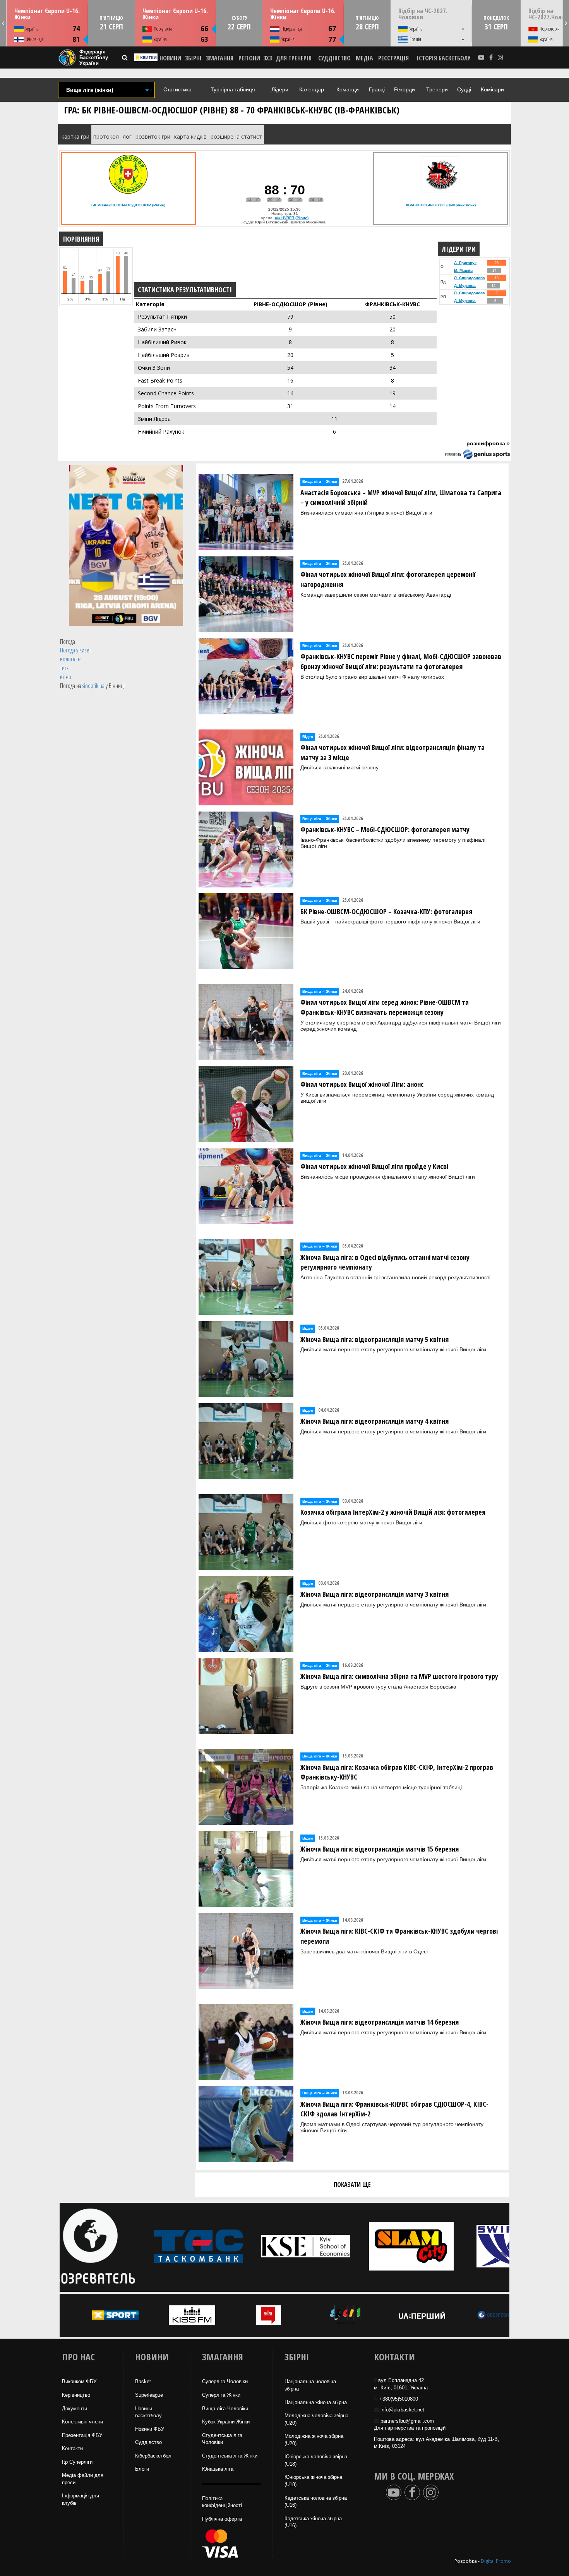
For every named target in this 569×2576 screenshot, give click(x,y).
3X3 (267, 58)
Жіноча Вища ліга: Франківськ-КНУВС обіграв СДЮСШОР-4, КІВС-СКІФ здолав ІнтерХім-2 (394, 2109)
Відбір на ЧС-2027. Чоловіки (423, 14)
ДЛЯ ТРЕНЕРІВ (294, 58)
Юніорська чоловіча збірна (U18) (316, 2460)
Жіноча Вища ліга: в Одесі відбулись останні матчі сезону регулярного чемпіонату (385, 1262)
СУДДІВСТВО (334, 58)
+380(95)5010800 (399, 2399)
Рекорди (404, 89)
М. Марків (463, 270)
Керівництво (76, 2395)
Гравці (377, 89)
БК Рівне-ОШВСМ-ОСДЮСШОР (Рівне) (128, 205)
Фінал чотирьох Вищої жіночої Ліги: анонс (362, 1084)
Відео (308, 737)
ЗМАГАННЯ (220, 58)
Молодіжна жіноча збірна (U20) (314, 2440)
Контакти (72, 2448)
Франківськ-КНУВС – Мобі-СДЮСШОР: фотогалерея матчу (385, 829)
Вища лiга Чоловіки (225, 2409)
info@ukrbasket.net (402, 2410)
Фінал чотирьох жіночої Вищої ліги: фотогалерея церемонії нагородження (388, 579)
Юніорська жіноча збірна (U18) (313, 2481)
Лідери (280, 89)
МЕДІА (364, 58)
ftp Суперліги (77, 2462)
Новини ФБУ (150, 2429)
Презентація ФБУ (82, 2435)
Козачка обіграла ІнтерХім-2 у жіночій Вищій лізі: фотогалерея (393, 1512)
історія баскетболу (444, 58)
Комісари (492, 89)
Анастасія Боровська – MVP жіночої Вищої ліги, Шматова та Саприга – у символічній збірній (401, 498)
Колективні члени (82, 2422)
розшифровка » (488, 443)
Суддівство (148, 2442)
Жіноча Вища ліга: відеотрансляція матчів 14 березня (380, 2022)
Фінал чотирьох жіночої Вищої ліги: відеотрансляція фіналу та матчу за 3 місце (392, 752)
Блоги (142, 2469)
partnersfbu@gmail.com (407, 2421)
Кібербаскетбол (153, 2456)
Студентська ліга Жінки (230, 2456)
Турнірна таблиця (233, 89)
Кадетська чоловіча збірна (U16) (316, 2502)
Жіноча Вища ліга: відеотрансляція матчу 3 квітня (374, 1594)
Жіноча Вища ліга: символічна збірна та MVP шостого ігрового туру (399, 1676)
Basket (143, 2381)
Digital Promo (496, 2561)
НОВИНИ (170, 58)
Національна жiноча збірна (316, 2402)
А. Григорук (465, 263)
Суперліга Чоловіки (225, 2381)
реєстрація (393, 58)
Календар (312, 89)
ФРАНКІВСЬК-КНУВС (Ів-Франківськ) (441, 205)
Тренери (437, 89)
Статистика (177, 89)
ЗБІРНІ (193, 58)
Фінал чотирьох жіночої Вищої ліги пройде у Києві (374, 1166)
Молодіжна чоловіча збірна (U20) (316, 2419)
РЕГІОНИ (249, 58)
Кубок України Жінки (226, 2422)
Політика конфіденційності (222, 2502)
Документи (75, 2409)
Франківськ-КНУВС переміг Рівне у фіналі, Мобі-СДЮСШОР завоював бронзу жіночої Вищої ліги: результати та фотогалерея (401, 661)
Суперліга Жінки (221, 2395)
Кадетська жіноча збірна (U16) (313, 2522)
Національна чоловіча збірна (310, 2385)
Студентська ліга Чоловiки (222, 2439)
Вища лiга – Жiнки (320, 481)
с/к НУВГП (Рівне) (292, 218)
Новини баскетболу (148, 2412)
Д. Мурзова (465, 286)
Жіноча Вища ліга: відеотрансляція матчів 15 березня (380, 1849)
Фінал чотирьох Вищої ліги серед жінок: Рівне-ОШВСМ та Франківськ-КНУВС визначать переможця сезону (385, 1007)
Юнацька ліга (218, 2469)
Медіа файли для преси (83, 2479)
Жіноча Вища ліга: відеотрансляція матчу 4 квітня (374, 1421)
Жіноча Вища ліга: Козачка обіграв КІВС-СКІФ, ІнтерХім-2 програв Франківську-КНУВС (397, 1772)
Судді (464, 89)
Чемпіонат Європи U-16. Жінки (47, 14)
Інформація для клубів (81, 2499)
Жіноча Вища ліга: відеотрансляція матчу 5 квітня (374, 1339)
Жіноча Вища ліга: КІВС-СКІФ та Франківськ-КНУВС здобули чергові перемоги (399, 1936)
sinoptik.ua (93, 686)
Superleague (149, 2395)
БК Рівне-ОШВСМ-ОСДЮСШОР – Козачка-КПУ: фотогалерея (386, 911)
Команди (348, 89)
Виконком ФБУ (79, 2381)
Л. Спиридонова (470, 278)
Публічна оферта (222, 2519)
